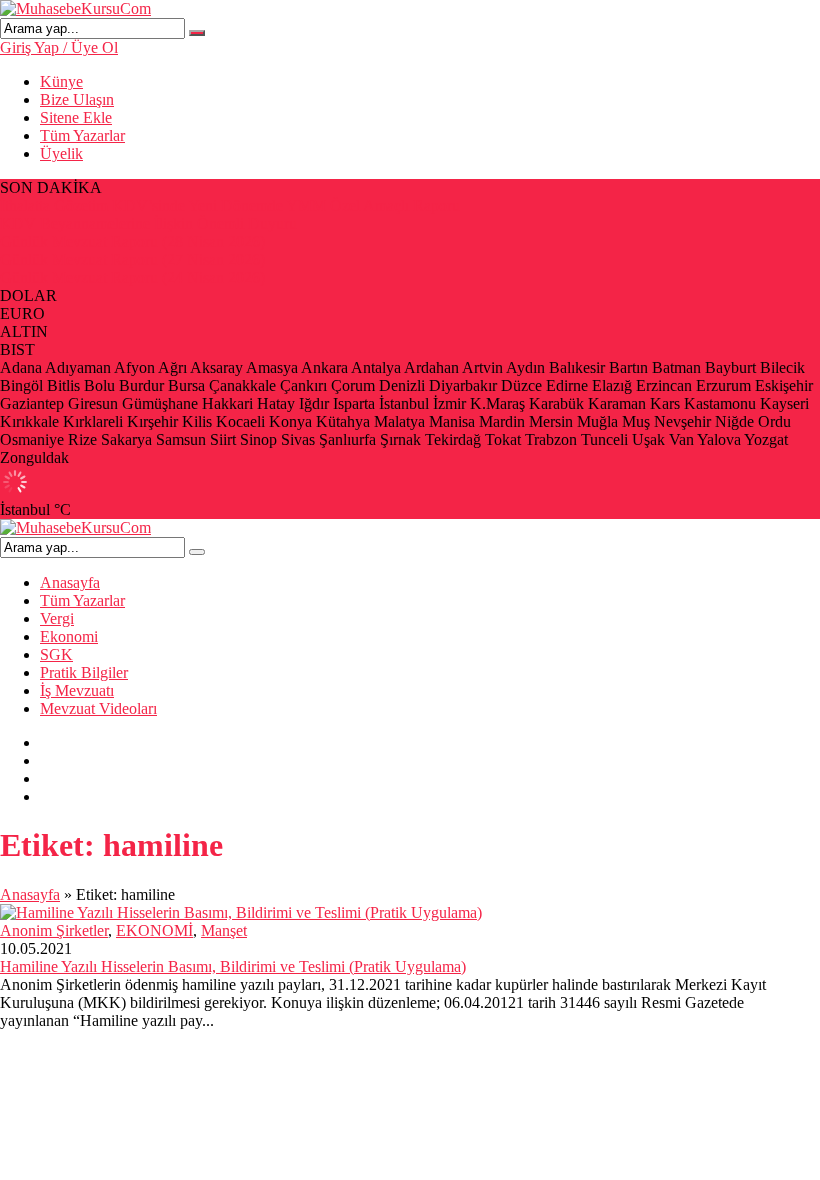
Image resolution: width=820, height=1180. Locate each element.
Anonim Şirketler (54, 930)
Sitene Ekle (76, 117)
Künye (61, 81)
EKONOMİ (154, 930)
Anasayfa (70, 582)
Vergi (57, 618)
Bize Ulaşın (77, 99)
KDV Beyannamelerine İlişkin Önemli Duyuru (148, 223)
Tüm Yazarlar (82, 135)
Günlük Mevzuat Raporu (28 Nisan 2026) (132, 241)
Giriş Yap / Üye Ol (59, 47)
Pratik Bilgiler (84, 672)
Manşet (224, 930)
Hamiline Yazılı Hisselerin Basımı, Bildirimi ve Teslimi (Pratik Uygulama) (233, 966)
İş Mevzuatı (77, 690)
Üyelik (61, 153)
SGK (56, 654)
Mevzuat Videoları (98, 708)
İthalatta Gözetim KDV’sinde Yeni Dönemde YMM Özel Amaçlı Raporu (230, 205)
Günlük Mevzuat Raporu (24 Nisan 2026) (132, 277)
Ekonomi (69, 636)
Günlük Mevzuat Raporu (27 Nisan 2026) (132, 259)
